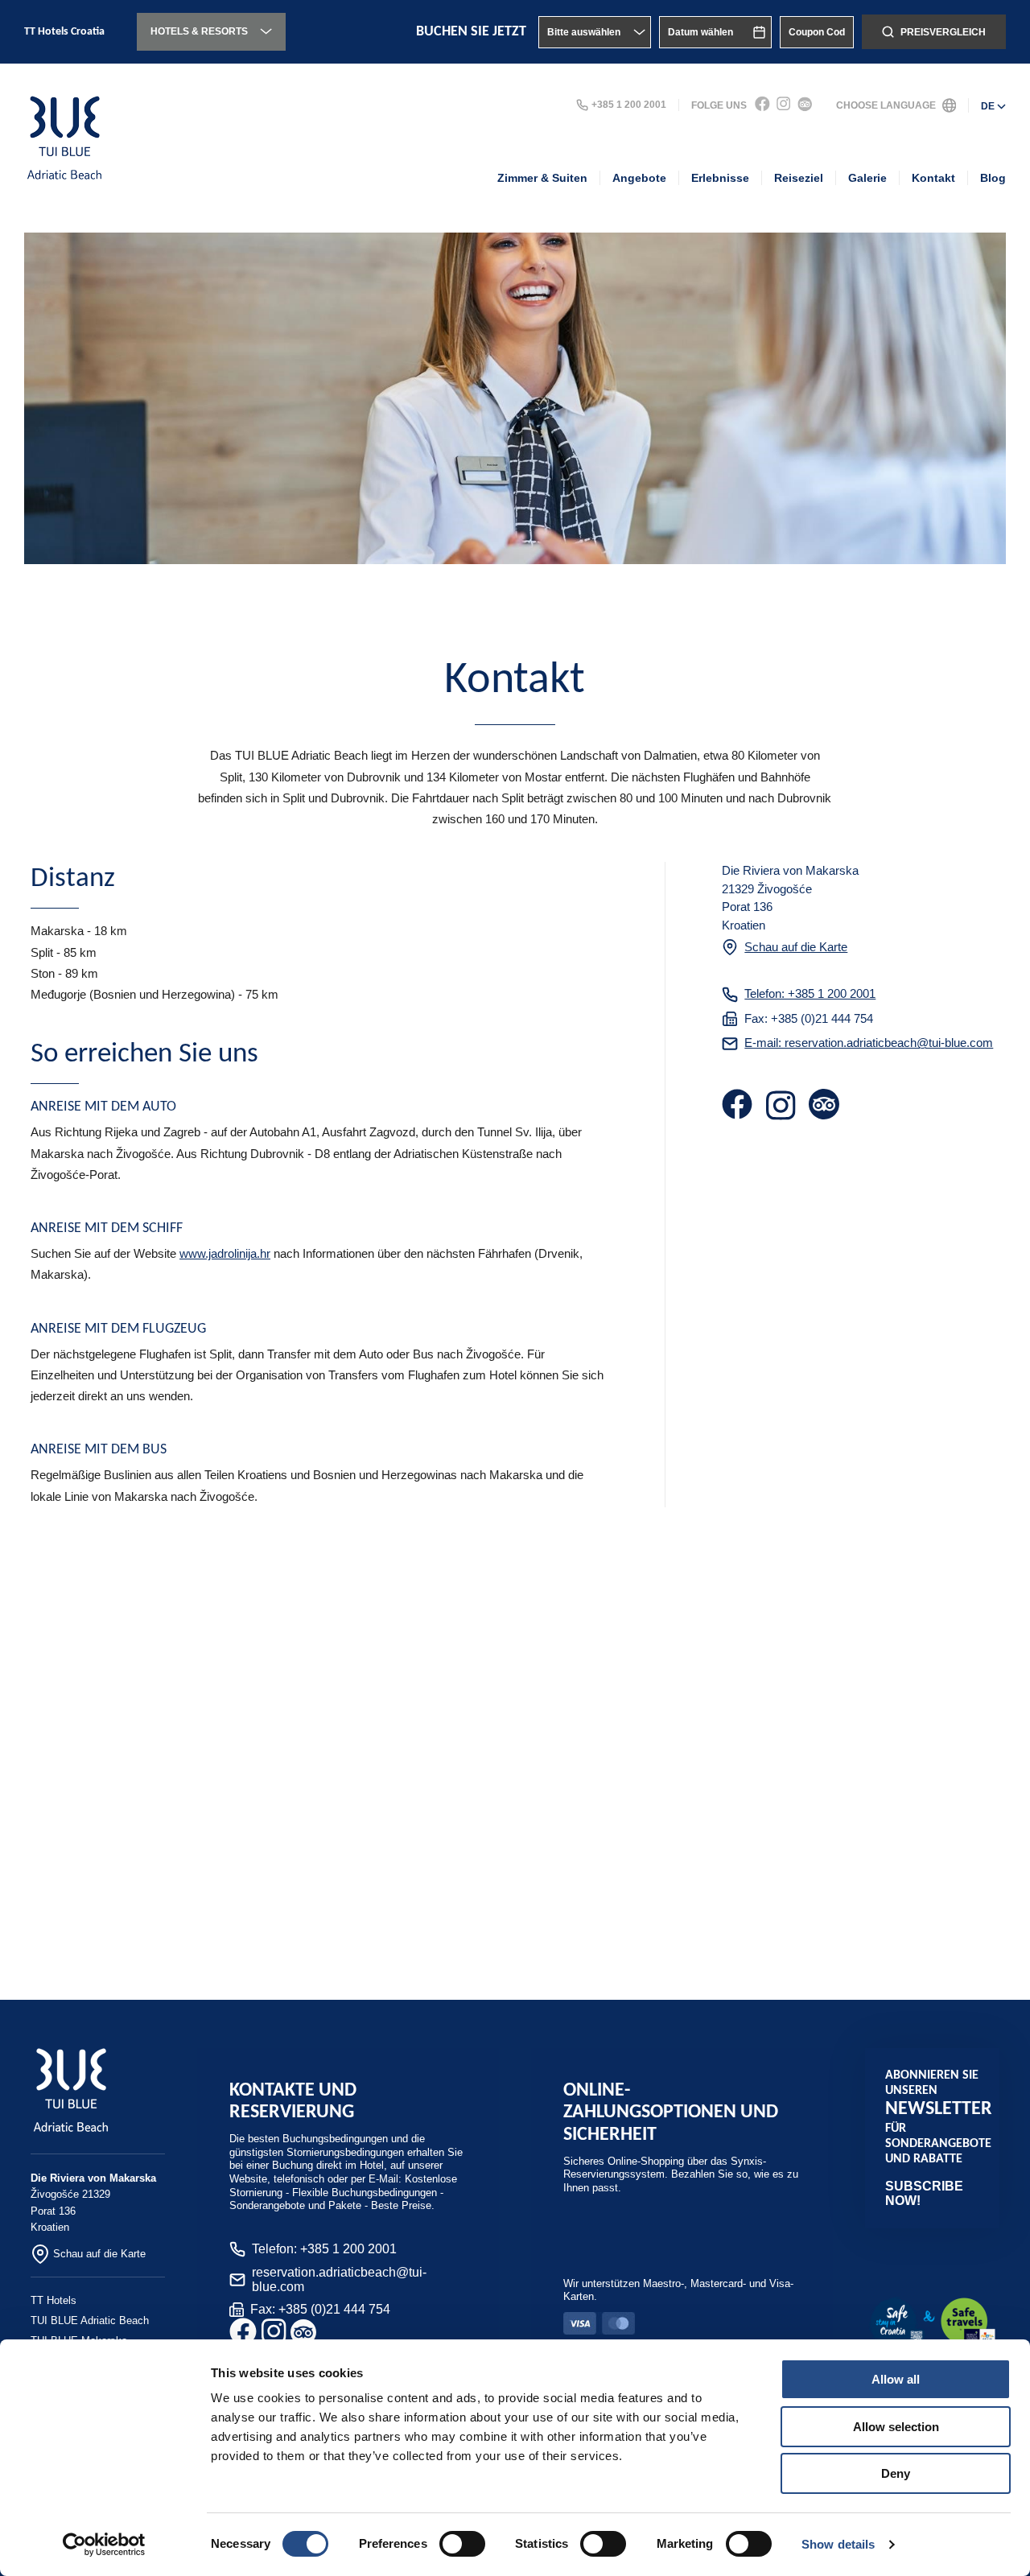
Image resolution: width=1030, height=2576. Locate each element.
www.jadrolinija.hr (225, 1253)
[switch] (462, 2544)
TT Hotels (54, 2300)
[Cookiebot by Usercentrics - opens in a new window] (104, 2545)
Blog (993, 178)
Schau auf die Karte (796, 947)
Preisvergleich (943, 32)
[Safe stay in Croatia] (932, 2323)
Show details (838, 2544)
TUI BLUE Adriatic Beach (90, 2320)
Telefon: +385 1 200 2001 (810, 993)
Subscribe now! (924, 2193)
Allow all (896, 2379)
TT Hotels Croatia (64, 32)
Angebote (639, 178)
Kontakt (933, 178)
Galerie (867, 178)
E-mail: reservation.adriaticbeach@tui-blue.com (869, 1043)
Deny (896, 2473)
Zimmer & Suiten (542, 178)
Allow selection (896, 2427)
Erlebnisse (720, 178)
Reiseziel (799, 178)
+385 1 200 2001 (629, 105)
